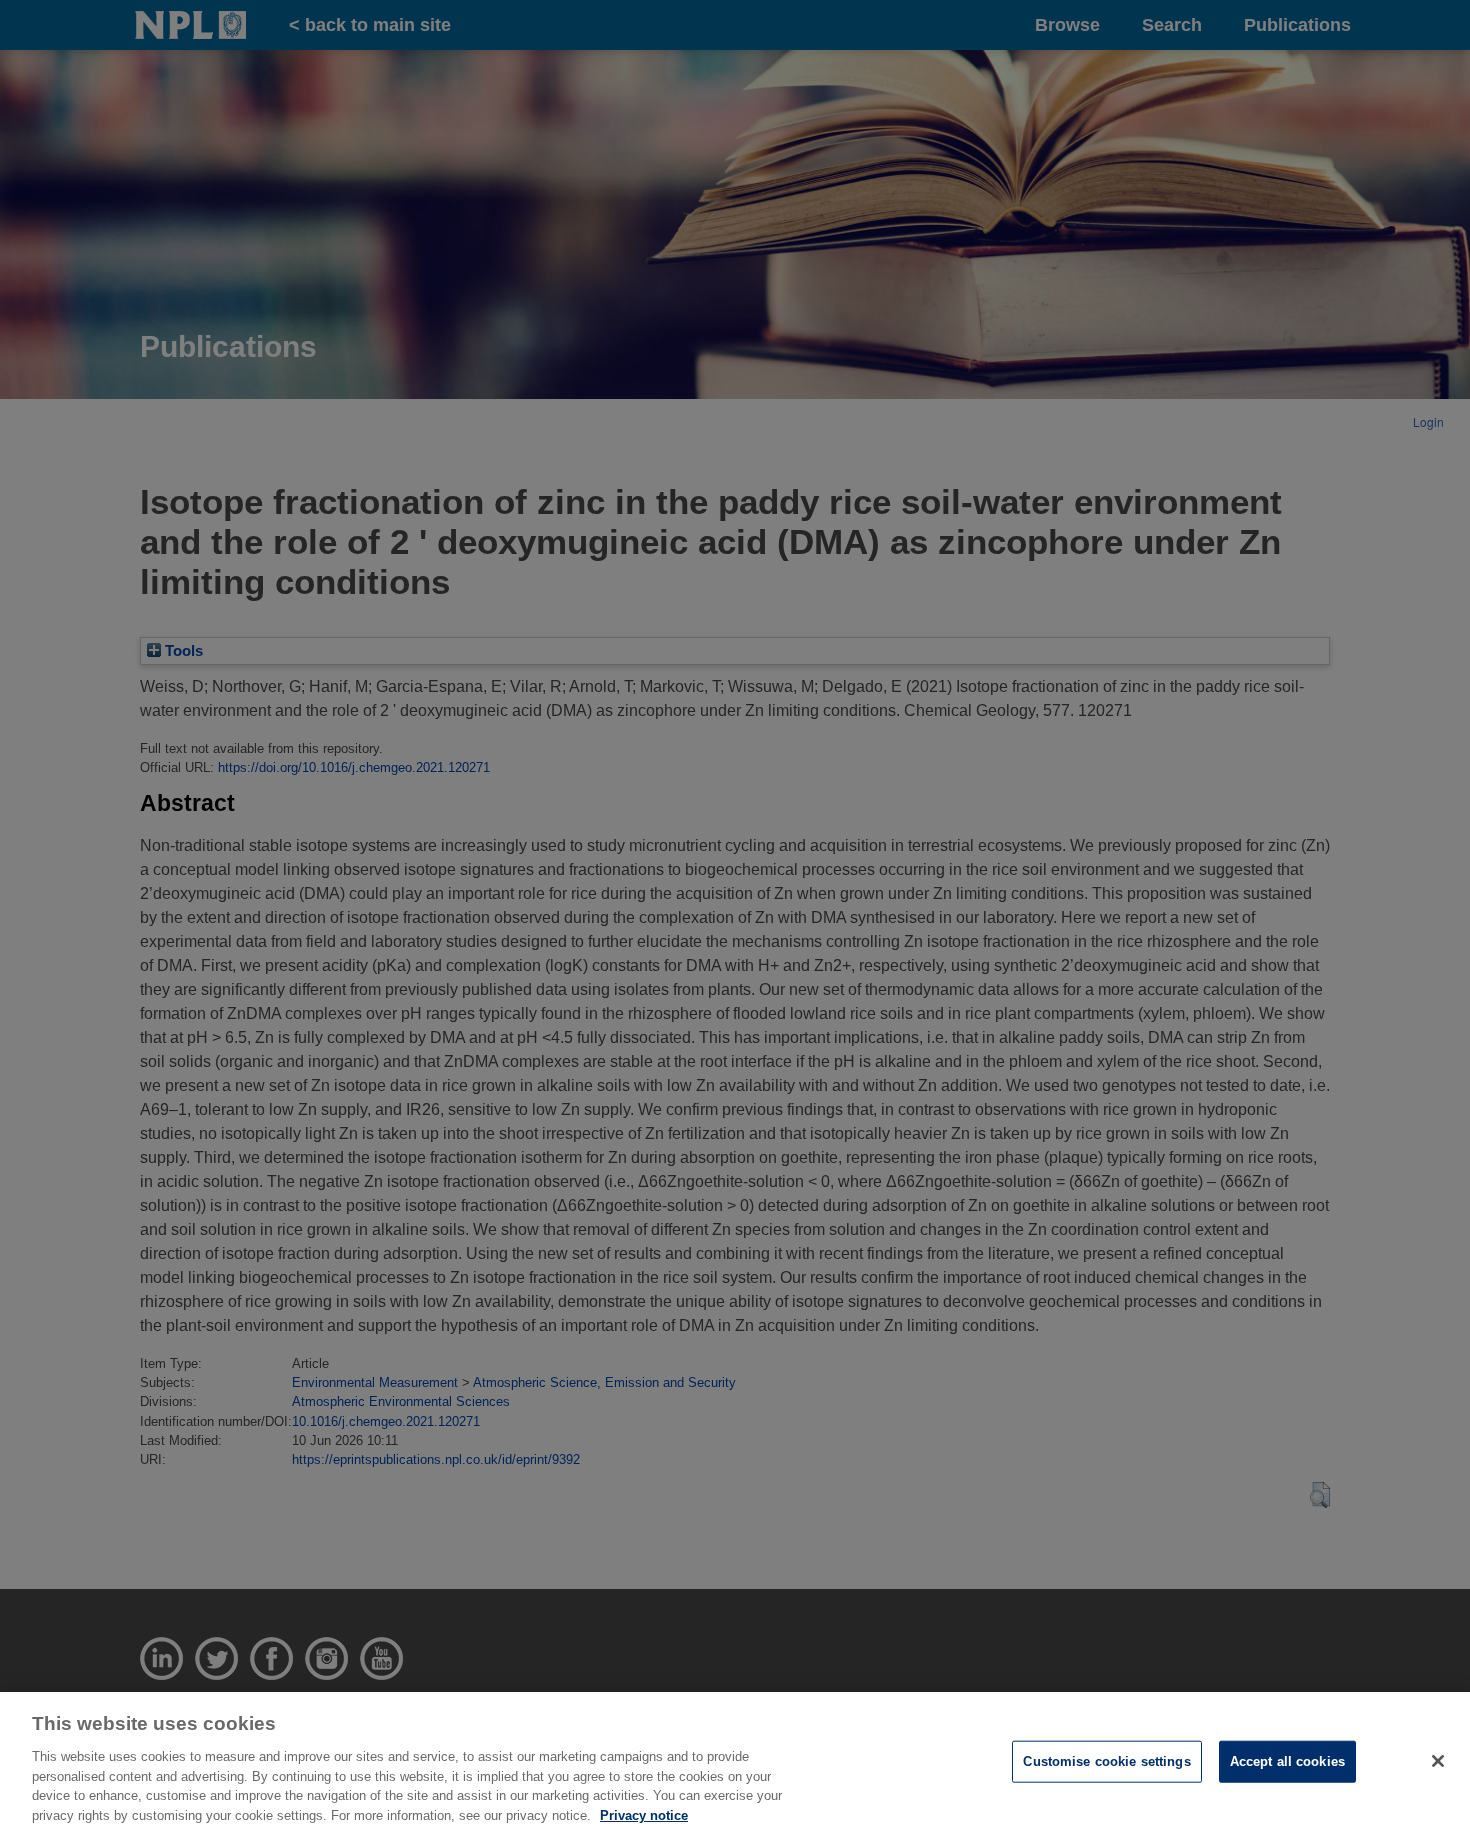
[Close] (1438, 1761)
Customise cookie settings (1106, 1761)
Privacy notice (644, 1814)
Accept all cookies (1287, 1761)
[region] (735, 1763)
